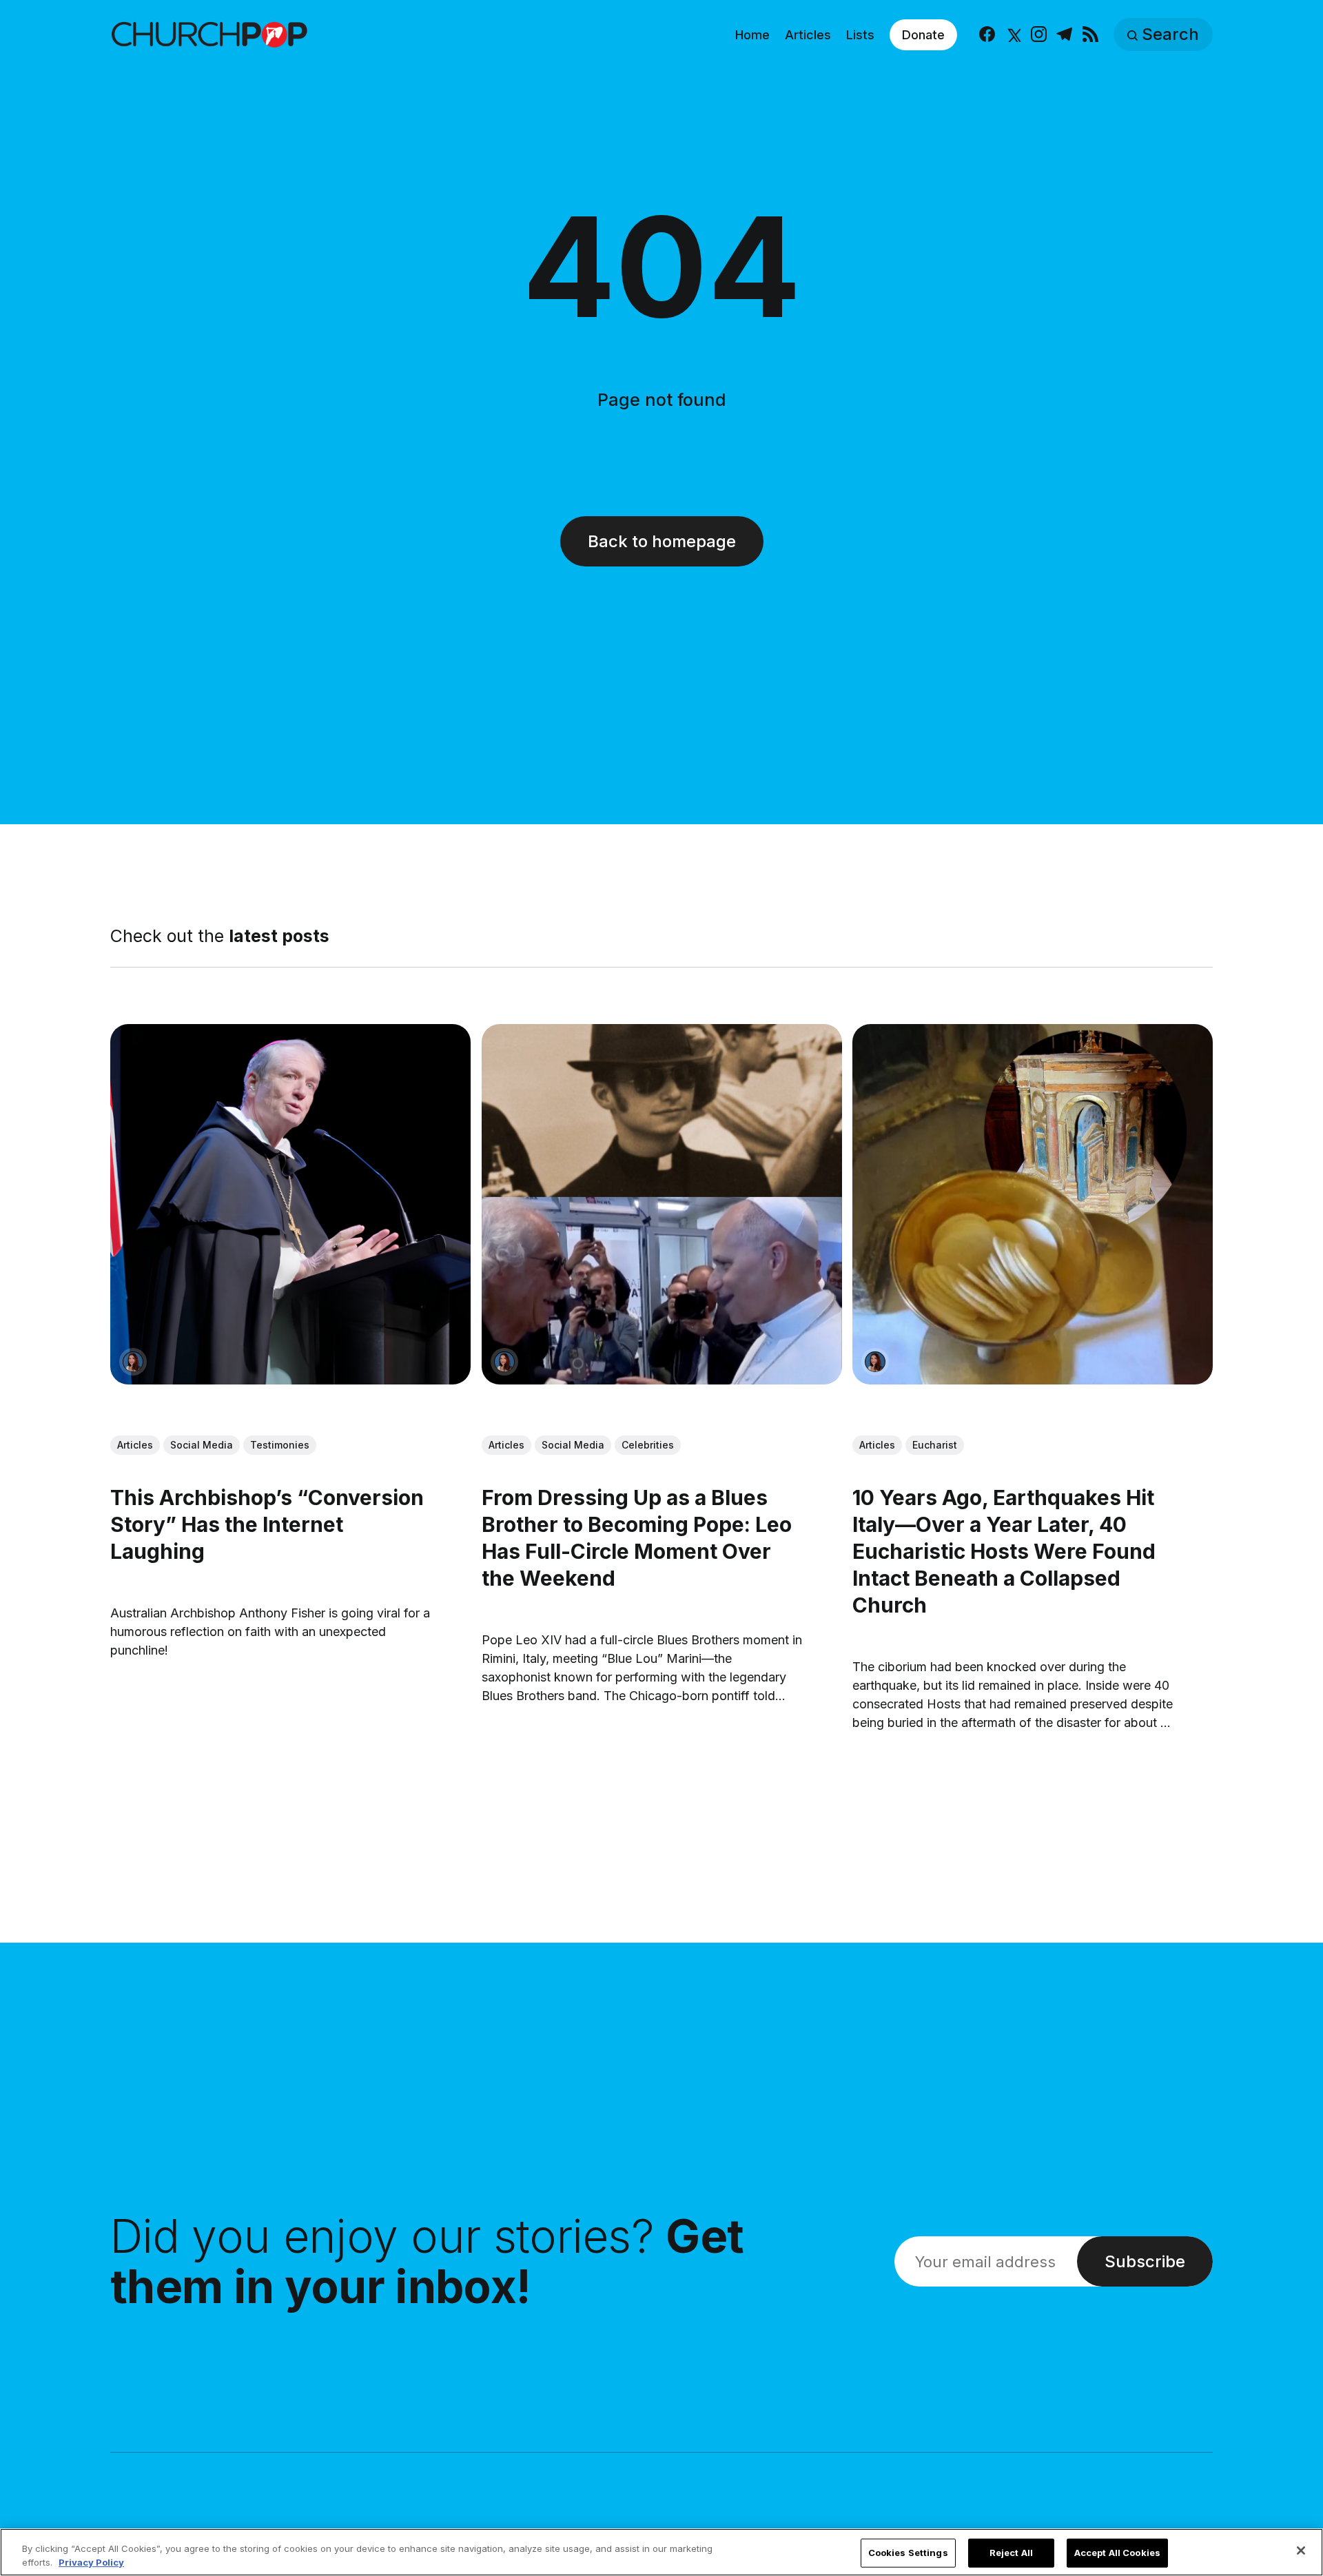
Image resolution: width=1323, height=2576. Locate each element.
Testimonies (280, 1445)
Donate (923, 35)
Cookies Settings (908, 2553)
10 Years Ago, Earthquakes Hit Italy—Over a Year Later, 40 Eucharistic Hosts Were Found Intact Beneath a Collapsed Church (1004, 1551)
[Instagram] (1039, 35)
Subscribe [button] (1145, 2261)
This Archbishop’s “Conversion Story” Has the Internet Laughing (267, 1524)
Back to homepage (662, 541)
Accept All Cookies (1117, 2553)
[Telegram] (1064, 35)
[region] (661, 2552)
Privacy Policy (91, 2562)
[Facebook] (987, 35)
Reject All (1011, 2553)
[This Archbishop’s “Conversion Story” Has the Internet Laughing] (290, 1204)
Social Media (202, 1445)
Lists (860, 35)
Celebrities (648, 1445)
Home (752, 35)
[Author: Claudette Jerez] (133, 1361)
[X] (1013, 35)
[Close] (1301, 2551)
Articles (808, 35)
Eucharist (935, 1445)
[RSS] (1090, 35)
